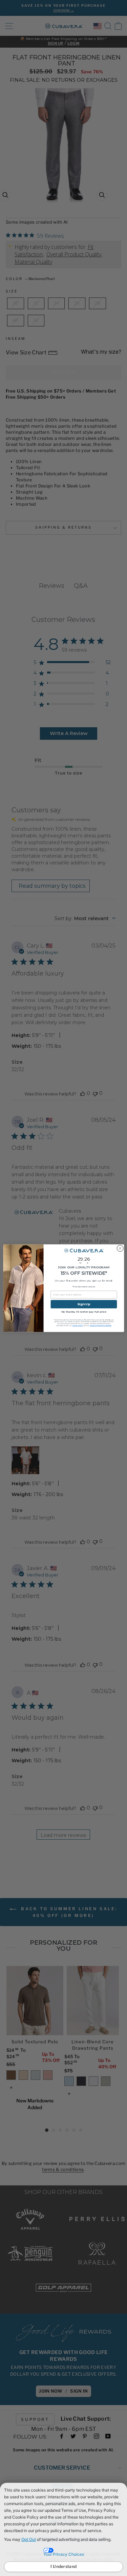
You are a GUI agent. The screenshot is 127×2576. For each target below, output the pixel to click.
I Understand (64, 2566)
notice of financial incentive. (101, 1325)
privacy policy (77, 1325)
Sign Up (84, 1304)
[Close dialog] (120, 1248)
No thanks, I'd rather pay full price (83, 1312)
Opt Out (29, 2539)
